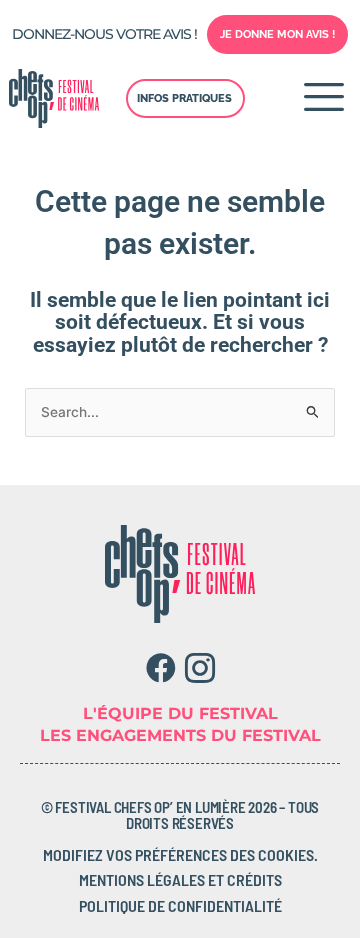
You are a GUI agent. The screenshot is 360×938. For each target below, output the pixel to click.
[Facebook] (160, 668)
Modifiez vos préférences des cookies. (180, 854)
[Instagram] (199, 668)
